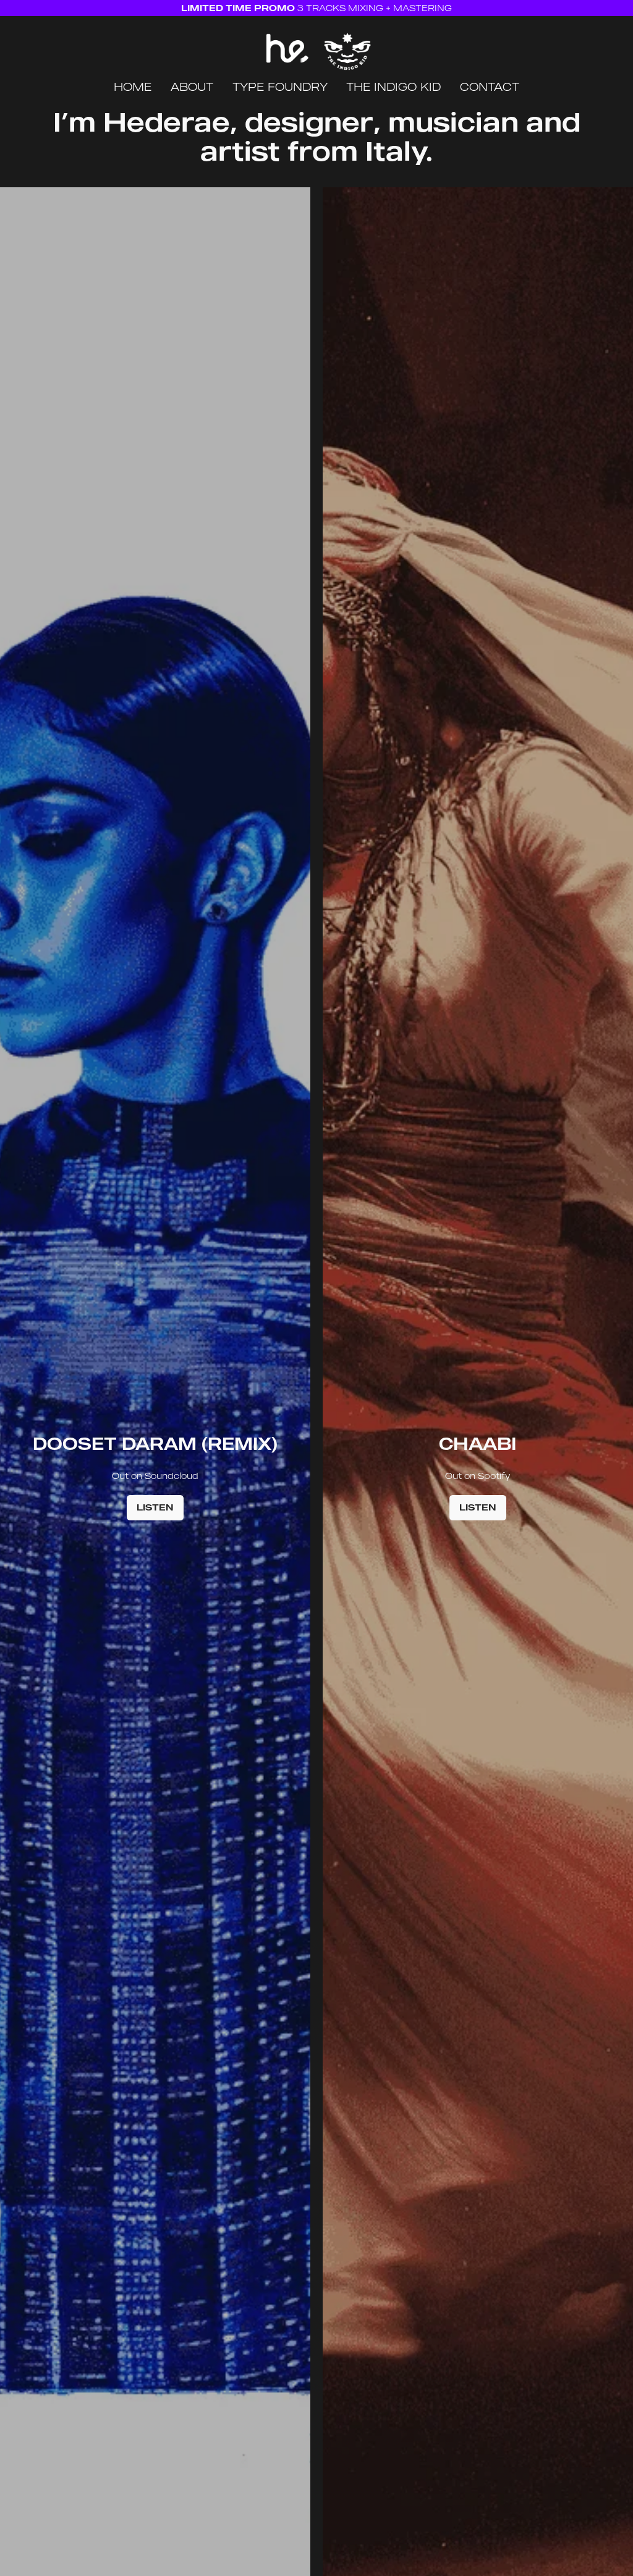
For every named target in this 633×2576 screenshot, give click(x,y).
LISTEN (155, 1507)
